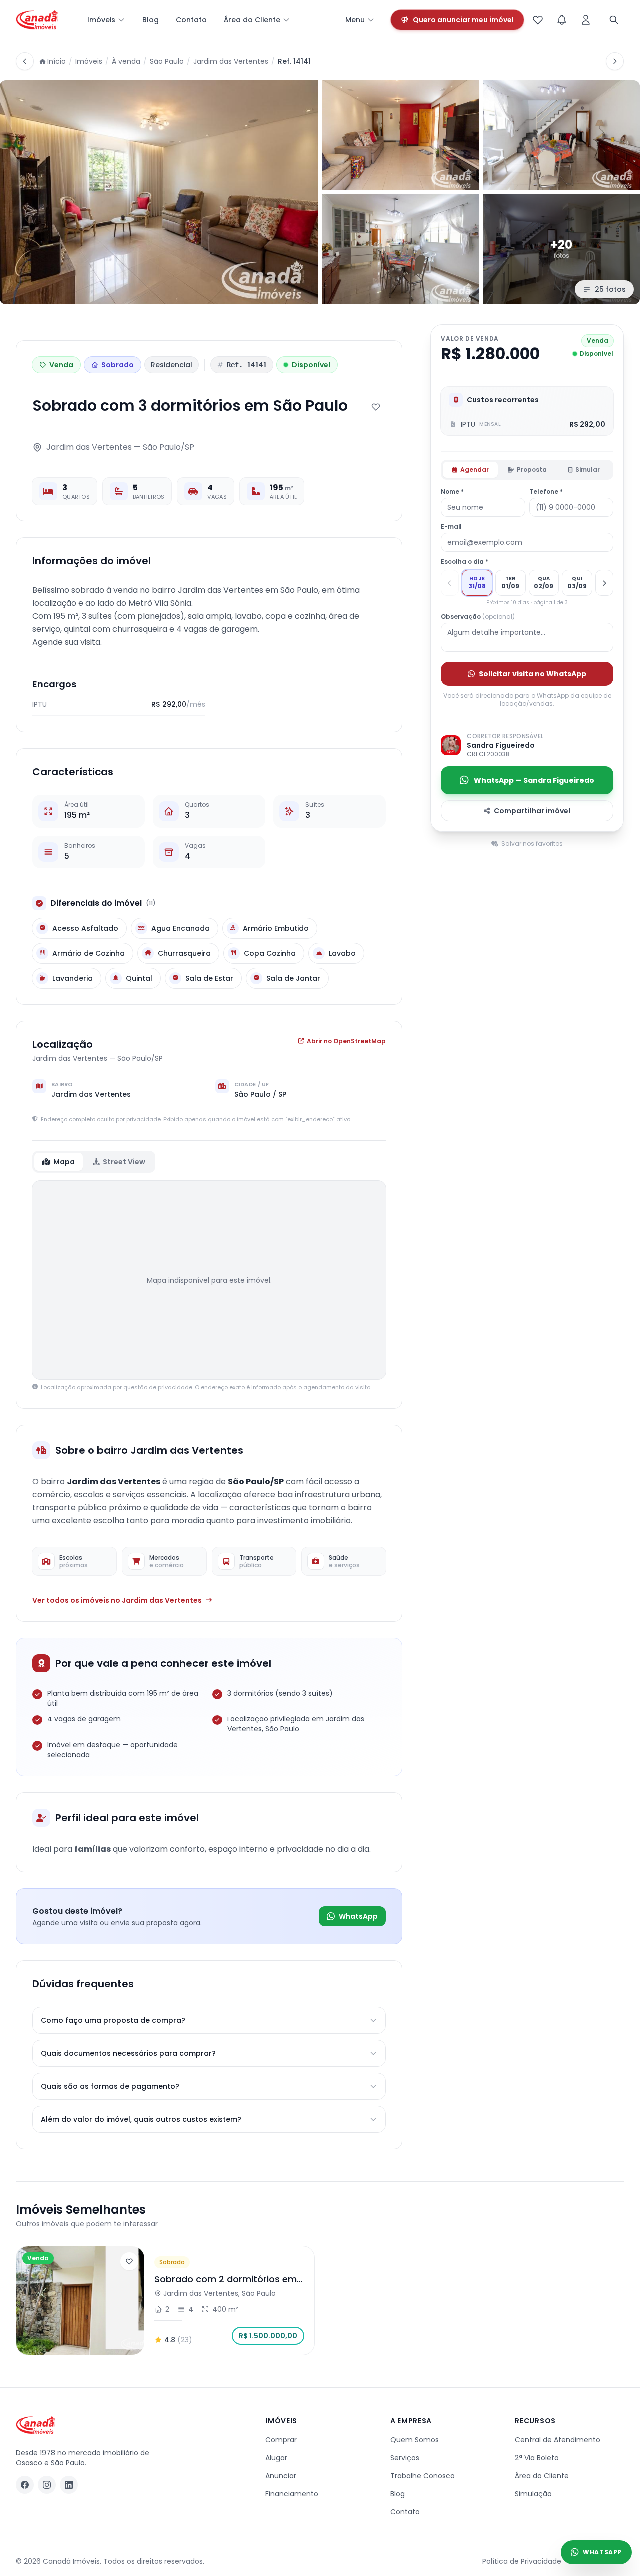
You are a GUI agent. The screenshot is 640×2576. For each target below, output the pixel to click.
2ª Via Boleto (537, 2458)
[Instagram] (47, 2485)
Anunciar (281, 2476)
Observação (478, 617)
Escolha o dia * (465, 562)
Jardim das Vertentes (231, 61)
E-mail (451, 527)
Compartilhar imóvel (532, 811)
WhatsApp (358, 1916)
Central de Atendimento (558, 2440)
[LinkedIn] (69, 2485)
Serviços (405, 2458)
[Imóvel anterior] (25, 61)
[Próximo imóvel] (615, 61)
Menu (355, 20)
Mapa (64, 1162)
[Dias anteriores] (450, 583)
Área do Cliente (252, 20)
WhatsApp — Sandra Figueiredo (534, 780)
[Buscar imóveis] (614, 20)
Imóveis (101, 20)
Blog (151, 20)
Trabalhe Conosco (423, 2476)
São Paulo (167, 61)
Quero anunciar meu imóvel (463, 20)
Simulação (533, 2494)
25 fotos (610, 289)
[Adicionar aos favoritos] (376, 407)
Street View (124, 1162)
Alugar (276, 2458)
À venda (126, 61)
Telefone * (546, 492)
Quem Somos (415, 2440)
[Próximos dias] (604, 583)
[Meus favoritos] (538, 20)
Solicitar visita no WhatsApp (533, 674)
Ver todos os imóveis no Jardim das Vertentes (117, 1600)
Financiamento (292, 2494)
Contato (191, 20)
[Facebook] (25, 2485)
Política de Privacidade (522, 2561)
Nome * (452, 492)
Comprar (281, 2440)
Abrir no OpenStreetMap (346, 1041)
